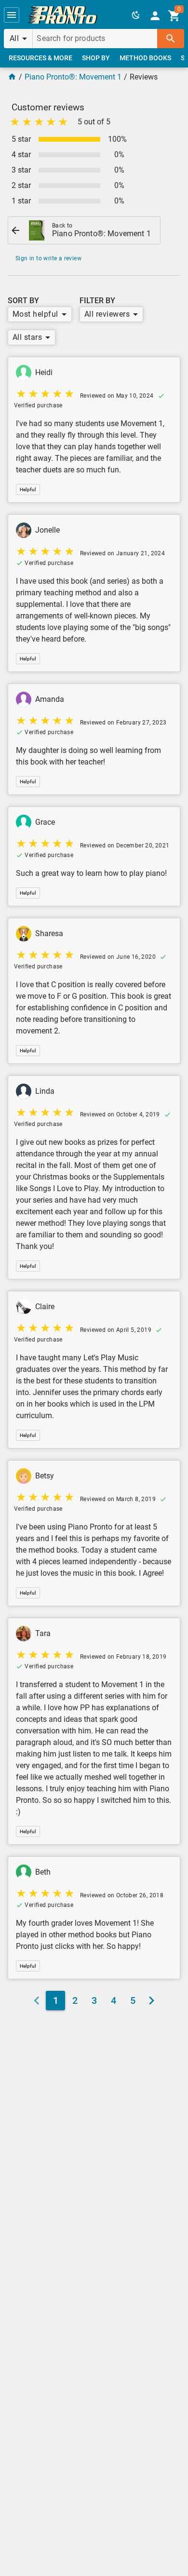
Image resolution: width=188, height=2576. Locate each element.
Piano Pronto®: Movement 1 (73, 77)
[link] (63, 15)
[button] (12, 15)
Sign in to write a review (48, 258)
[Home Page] (12, 77)
